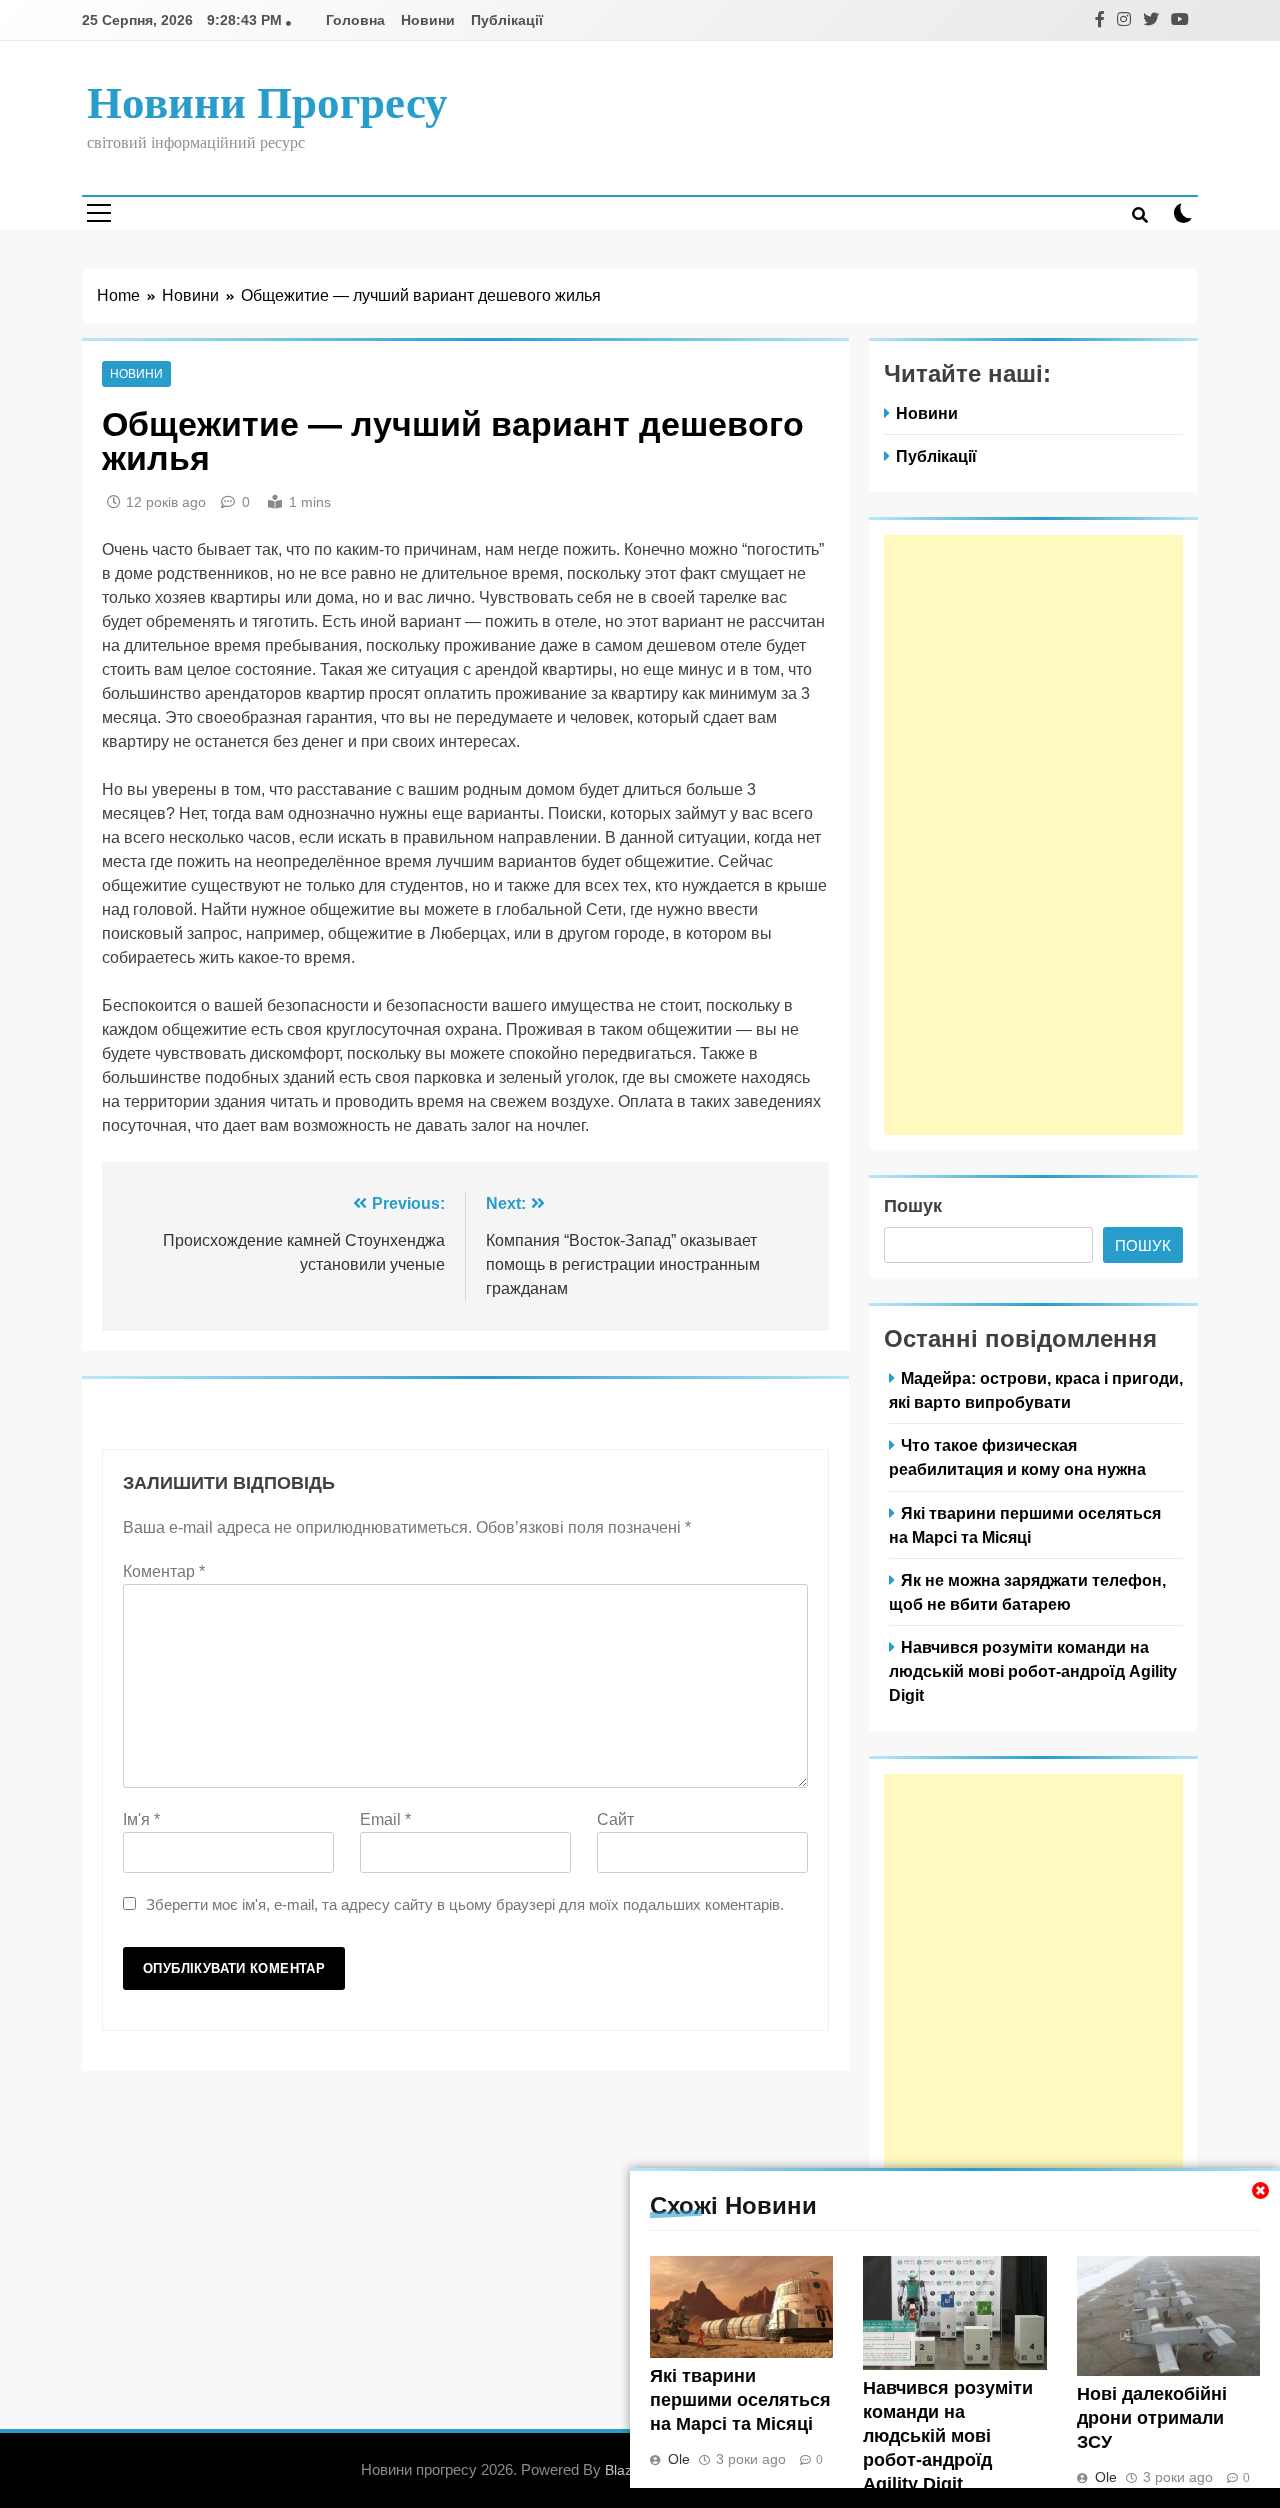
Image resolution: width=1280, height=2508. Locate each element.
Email (385, 1819)
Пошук (913, 1206)
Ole (679, 2459)
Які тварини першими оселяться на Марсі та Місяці (740, 2400)
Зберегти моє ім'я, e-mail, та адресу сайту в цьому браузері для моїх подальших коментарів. (465, 1904)
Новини (428, 20)
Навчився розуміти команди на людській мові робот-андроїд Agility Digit (948, 2436)
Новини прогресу (267, 103)
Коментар (164, 1571)
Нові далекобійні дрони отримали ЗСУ (1152, 2418)
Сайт (615, 1819)
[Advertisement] (1033, 835)
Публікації (507, 20)
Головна (355, 20)
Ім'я (141, 1819)
